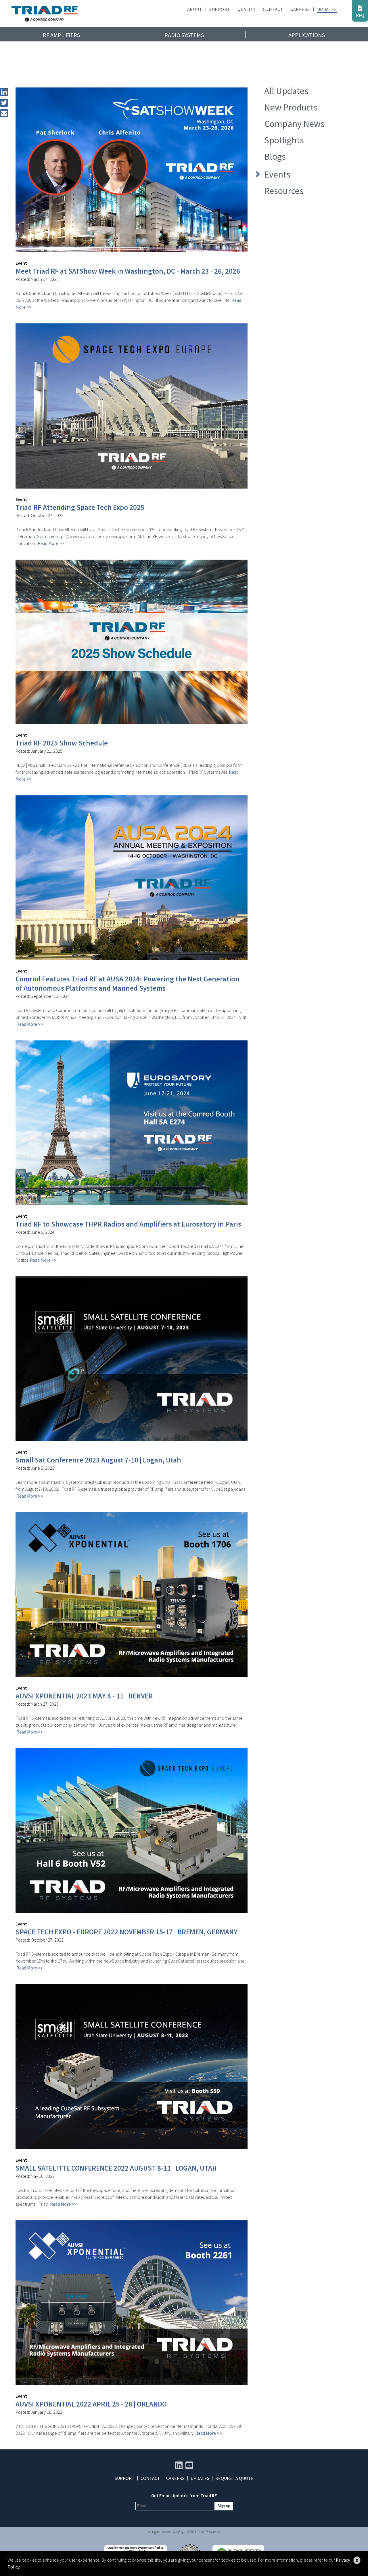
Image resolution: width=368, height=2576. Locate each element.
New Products (291, 107)
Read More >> (51, 543)
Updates (327, 9)
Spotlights (284, 140)
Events (277, 174)
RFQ (360, 15)
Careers (300, 9)
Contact (273, 9)
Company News (294, 124)
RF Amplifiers (61, 35)
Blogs (275, 157)
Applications (307, 35)
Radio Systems (184, 35)
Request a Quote (234, 2478)
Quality (247, 9)
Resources (284, 191)
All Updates (286, 91)
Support (220, 9)
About (195, 9)
